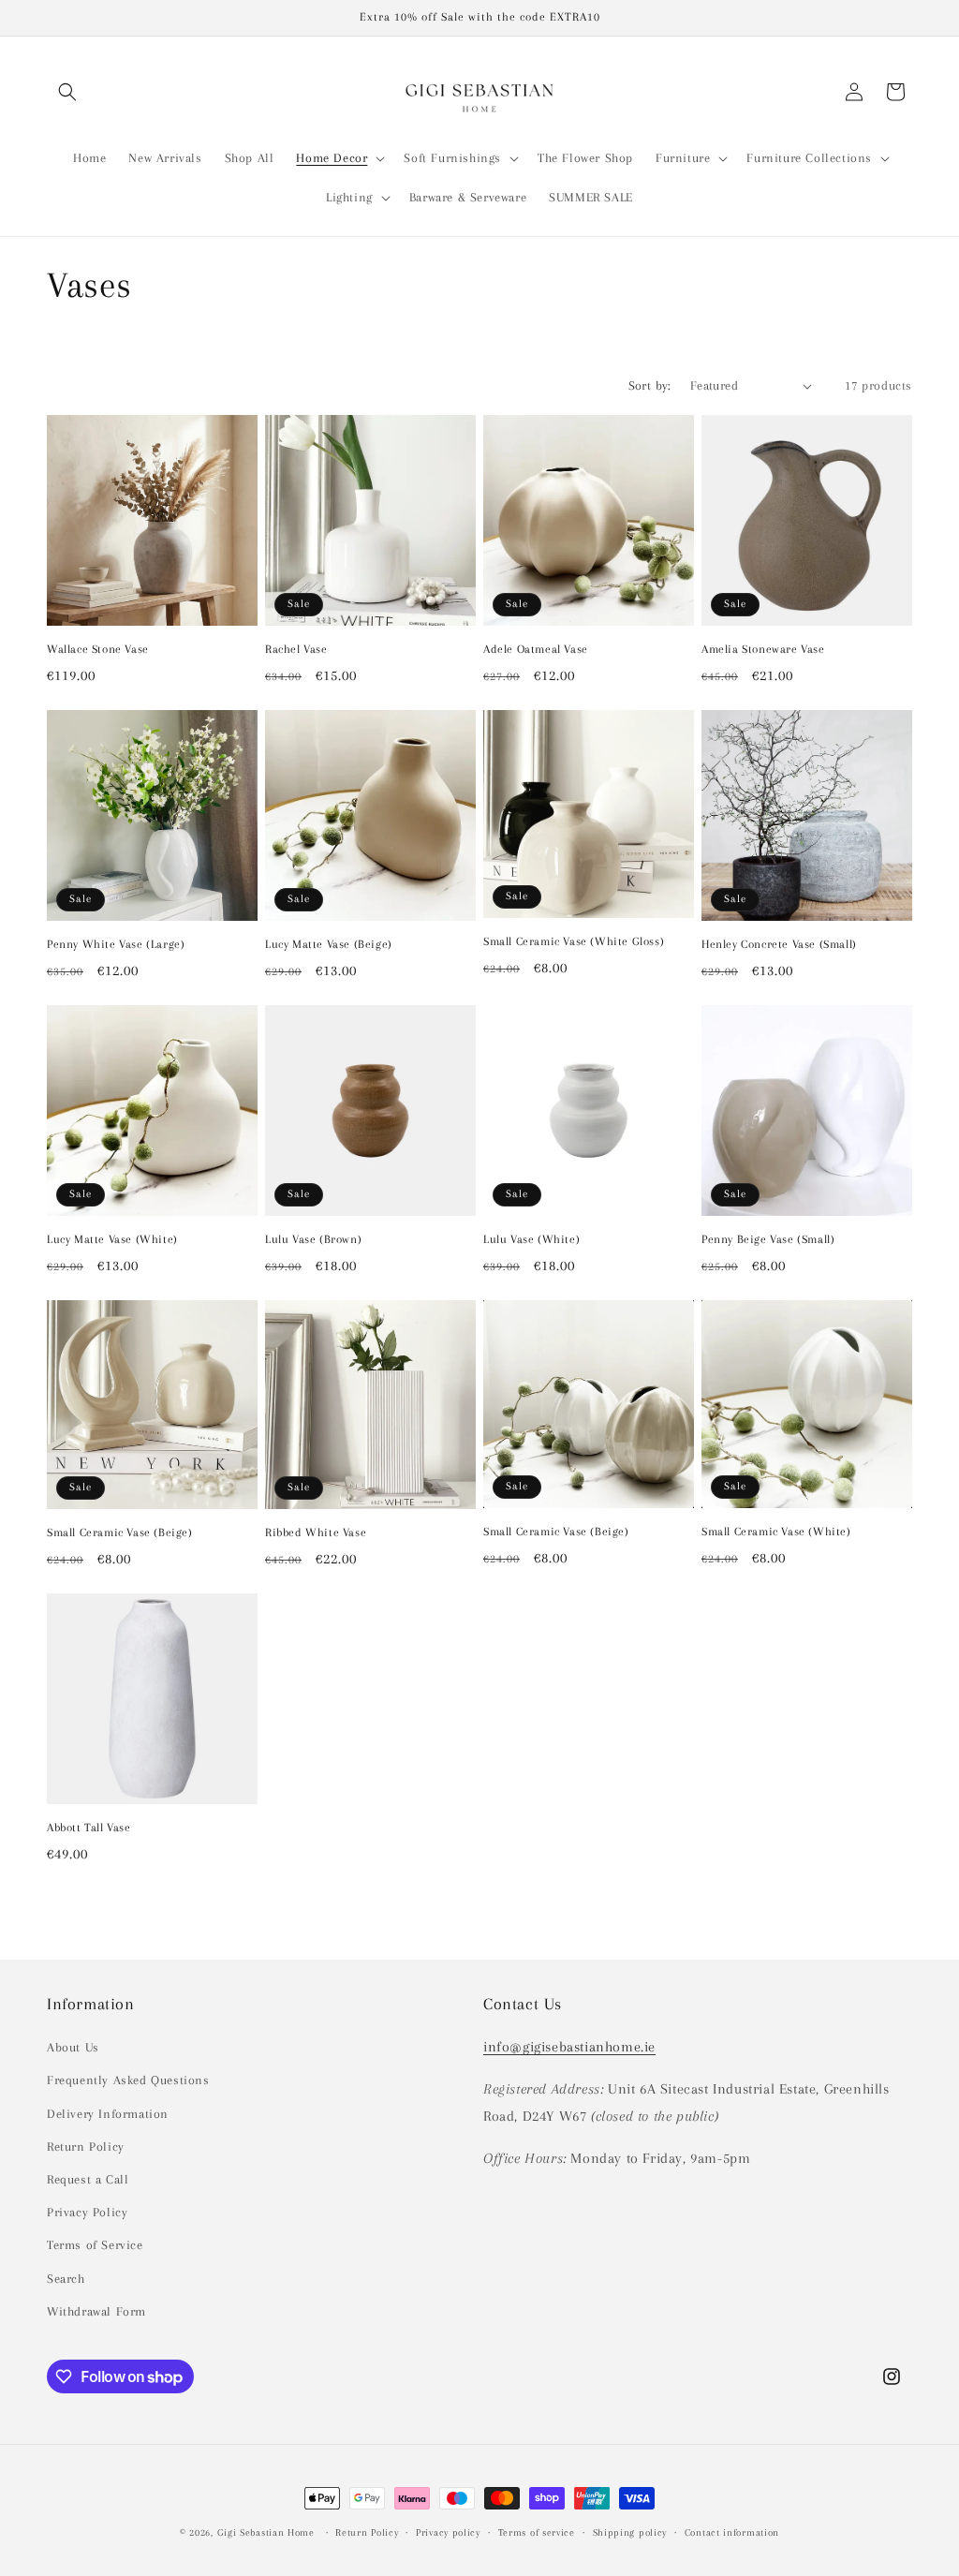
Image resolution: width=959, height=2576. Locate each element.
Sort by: (650, 385)
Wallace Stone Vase (98, 649)
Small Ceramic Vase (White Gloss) (574, 941)
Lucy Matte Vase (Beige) (329, 944)
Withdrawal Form (96, 2311)
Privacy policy (448, 2532)
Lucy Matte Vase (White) (112, 1239)
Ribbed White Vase (316, 1532)
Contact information (732, 2532)
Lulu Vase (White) (531, 1239)
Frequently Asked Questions (128, 2080)
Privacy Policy (87, 2212)
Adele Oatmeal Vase (536, 649)
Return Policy (86, 2147)
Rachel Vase (296, 649)
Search (66, 2279)
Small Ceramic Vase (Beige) (120, 1532)
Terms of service (537, 2532)
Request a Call (88, 2179)
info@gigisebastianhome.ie (569, 2047)
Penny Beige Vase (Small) (768, 1239)
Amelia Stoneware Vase (763, 649)
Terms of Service (95, 2245)
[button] (67, 92)
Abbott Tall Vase (89, 1828)
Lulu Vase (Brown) (313, 1239)
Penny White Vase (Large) (116, 944)
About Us (73, 2047)
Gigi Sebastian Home (266, 2532)
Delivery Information (108, 2114)
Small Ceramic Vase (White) (776, 1532)
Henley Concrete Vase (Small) (779, 944)
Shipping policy (630, 2532)
